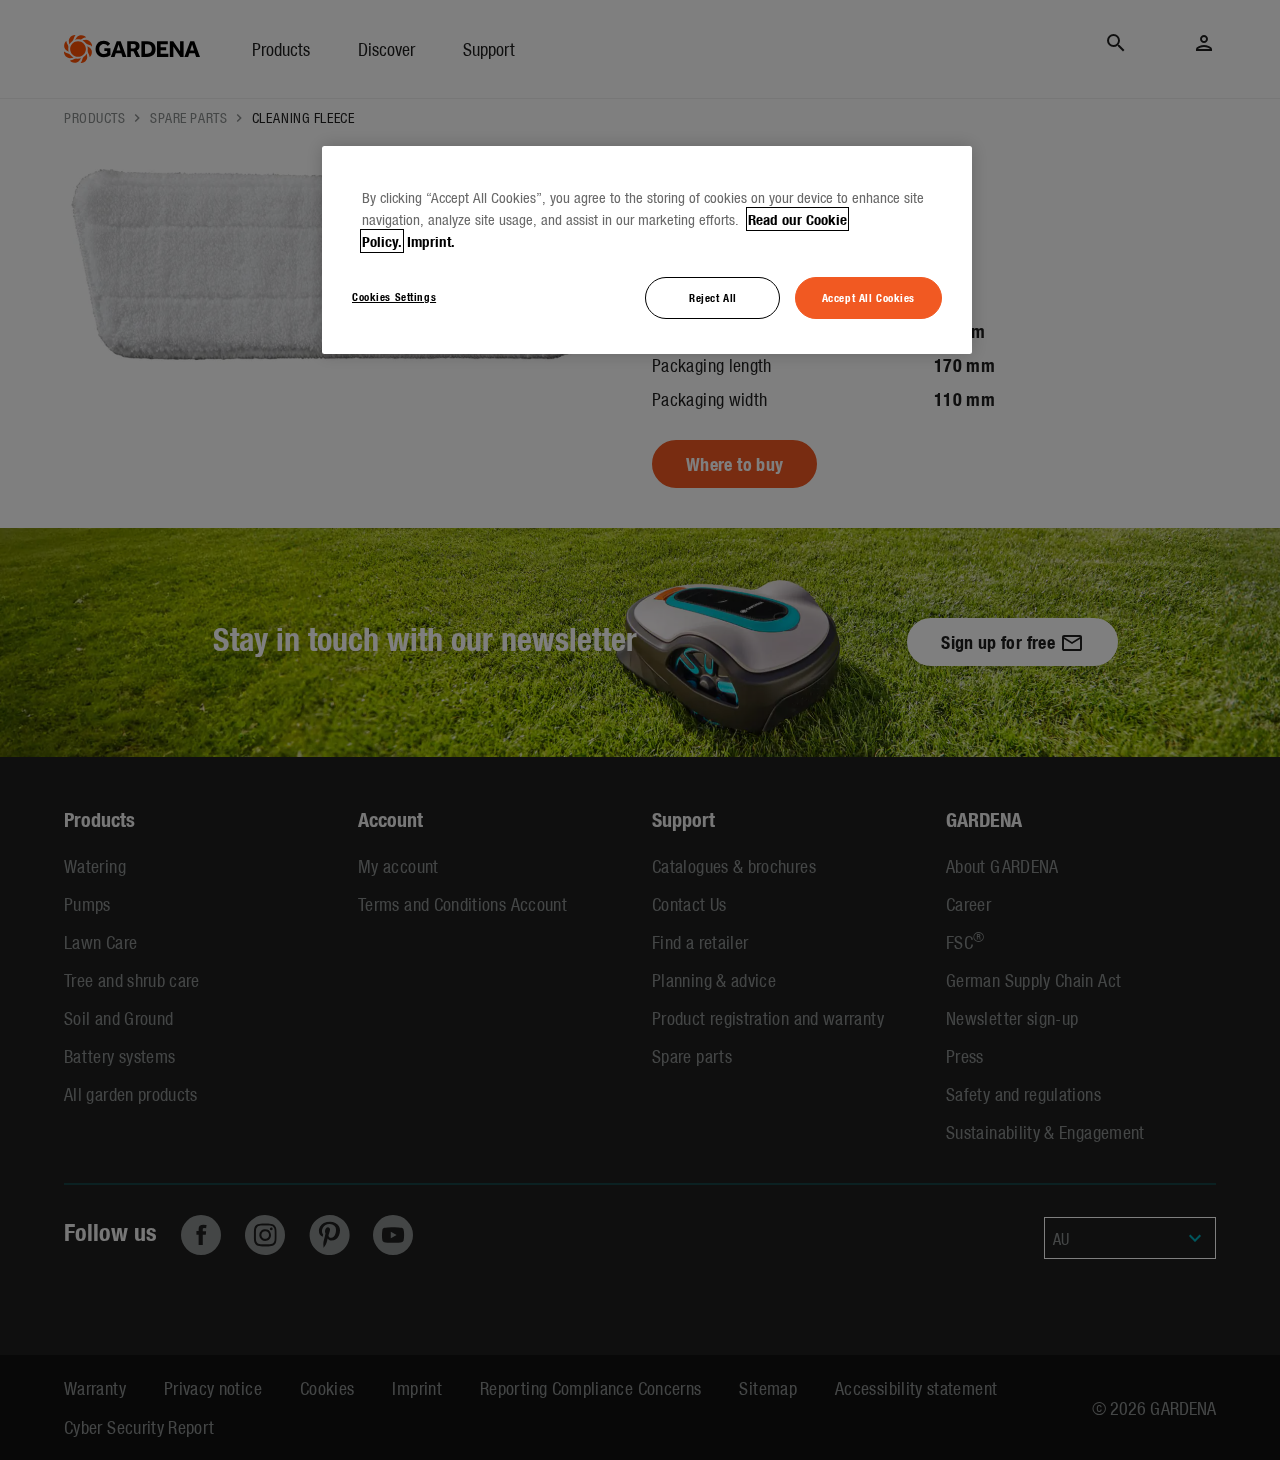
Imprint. (431, 241)
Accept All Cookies (868, 297)
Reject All (713, 297)
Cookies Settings (394, 296)
